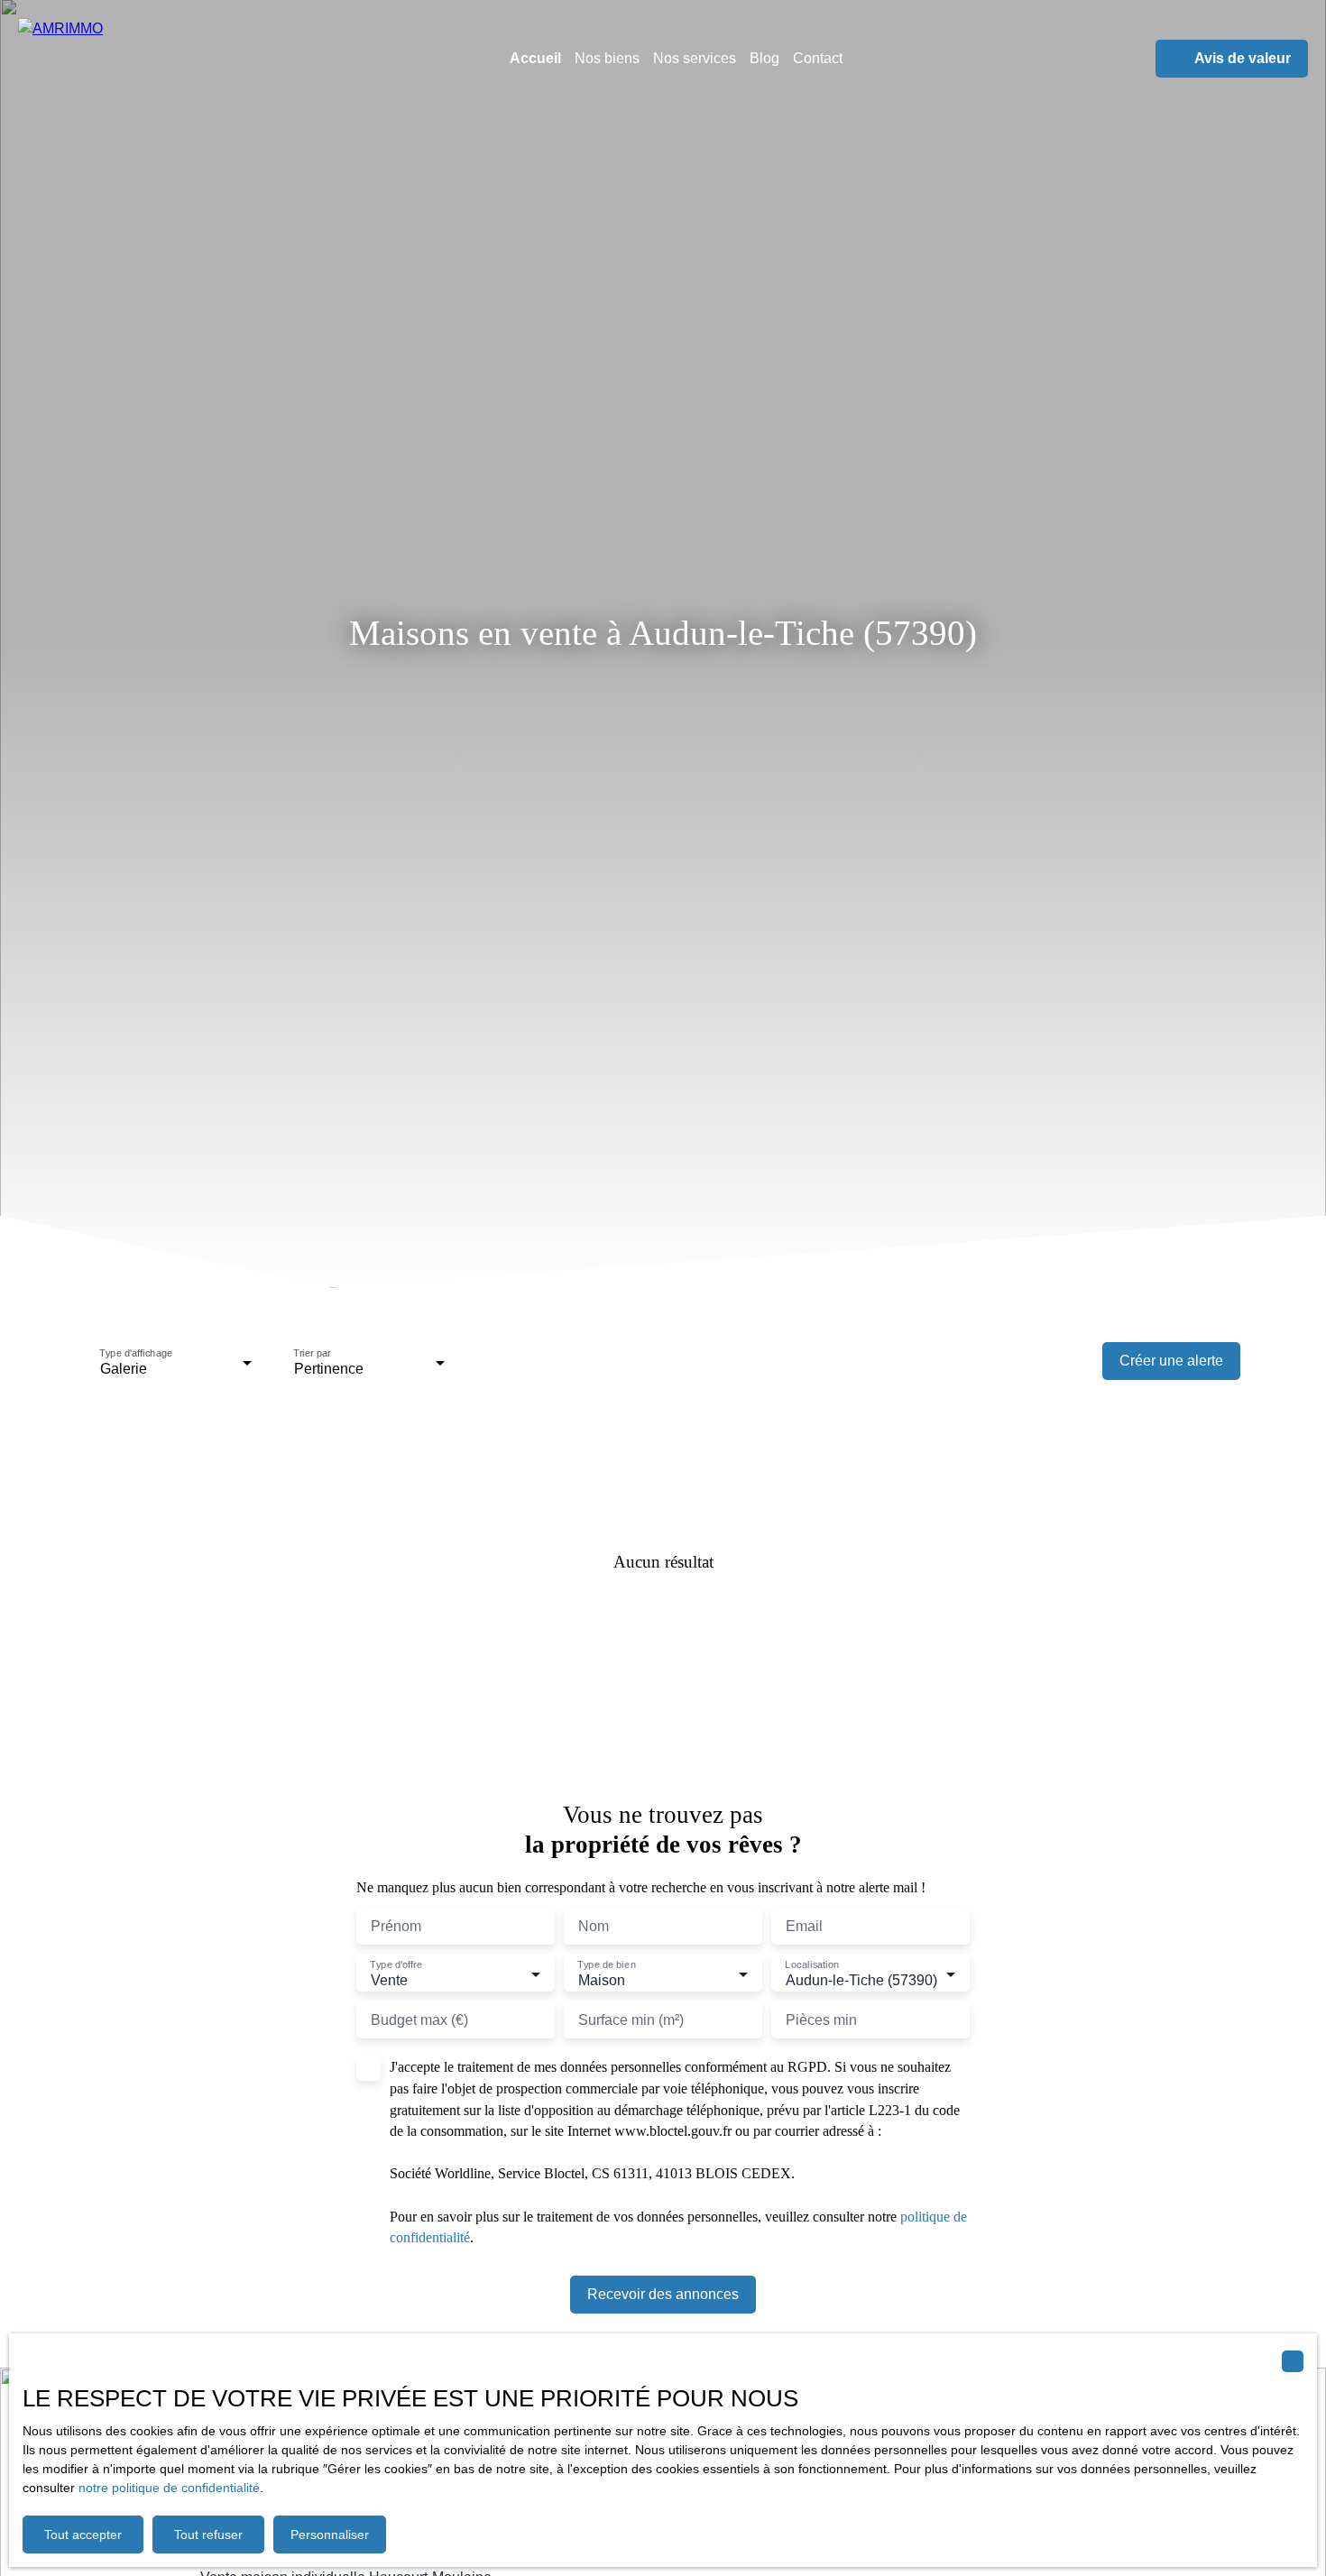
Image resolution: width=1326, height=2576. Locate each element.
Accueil (535, 58)
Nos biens (607, 58)
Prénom (396, 1926)
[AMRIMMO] (135, 59)
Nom (594, 1926)
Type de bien (606, 1965)
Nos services (695, 58)
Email (804, 1926)
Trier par (312, 1354)
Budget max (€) (419, 2020)
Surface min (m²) (631, 2020)
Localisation (812, 1965)
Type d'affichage (136, 1354)
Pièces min (821, 2020)
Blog (764, 58)
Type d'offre (396, 1965)
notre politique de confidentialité (169, 2488)
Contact (818, 58)
